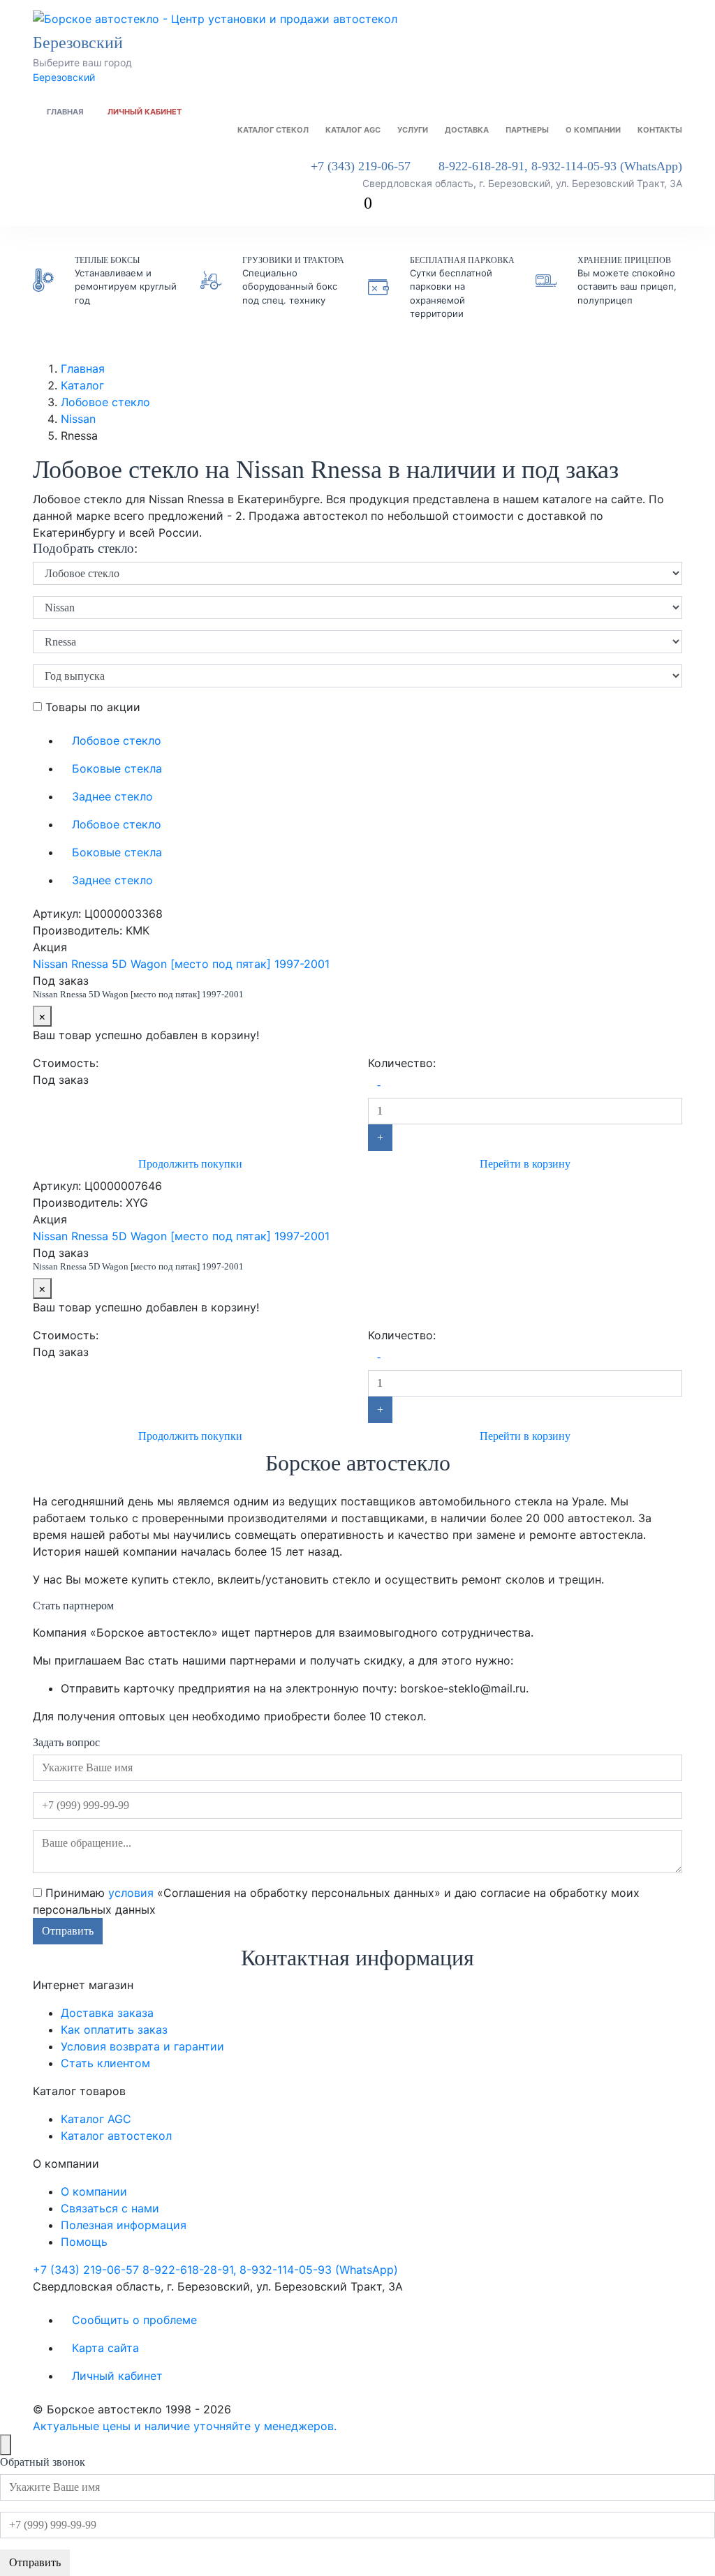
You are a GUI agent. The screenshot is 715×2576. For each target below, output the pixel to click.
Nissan (78, 419)
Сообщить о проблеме (134, 2320)
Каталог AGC (353, 130)
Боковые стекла (117, 768)
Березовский (64, 77)
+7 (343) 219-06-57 (361, 166)
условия (131, 1893)
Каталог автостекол (116, 2136)
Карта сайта (105, 2348)
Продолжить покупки (190, 1164)
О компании (593, 130)
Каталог (82, 385)
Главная (65, 112)
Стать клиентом (105, 2063)
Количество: (402, 1063)
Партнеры (527, 130)
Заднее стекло (112, 796)
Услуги (413, 130)
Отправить (68, 1931)
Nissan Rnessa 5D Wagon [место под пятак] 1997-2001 (181, 964)
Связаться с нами (110, 2208)
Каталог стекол (273, 130)
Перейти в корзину (525, 1164)
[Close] (6, 2445)
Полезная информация (124, 2225)
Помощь (84, 2242)
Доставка (467, 130)
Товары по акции (91, 707)
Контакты (660, 130)
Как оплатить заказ (114, 2030)
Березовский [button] (80, 43)
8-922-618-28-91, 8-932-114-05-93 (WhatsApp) (560, 166)
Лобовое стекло (105, 402)
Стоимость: (66, 1063)
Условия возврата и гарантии (142, 2046)
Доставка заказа (107, 2013)
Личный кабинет (145, 112)
